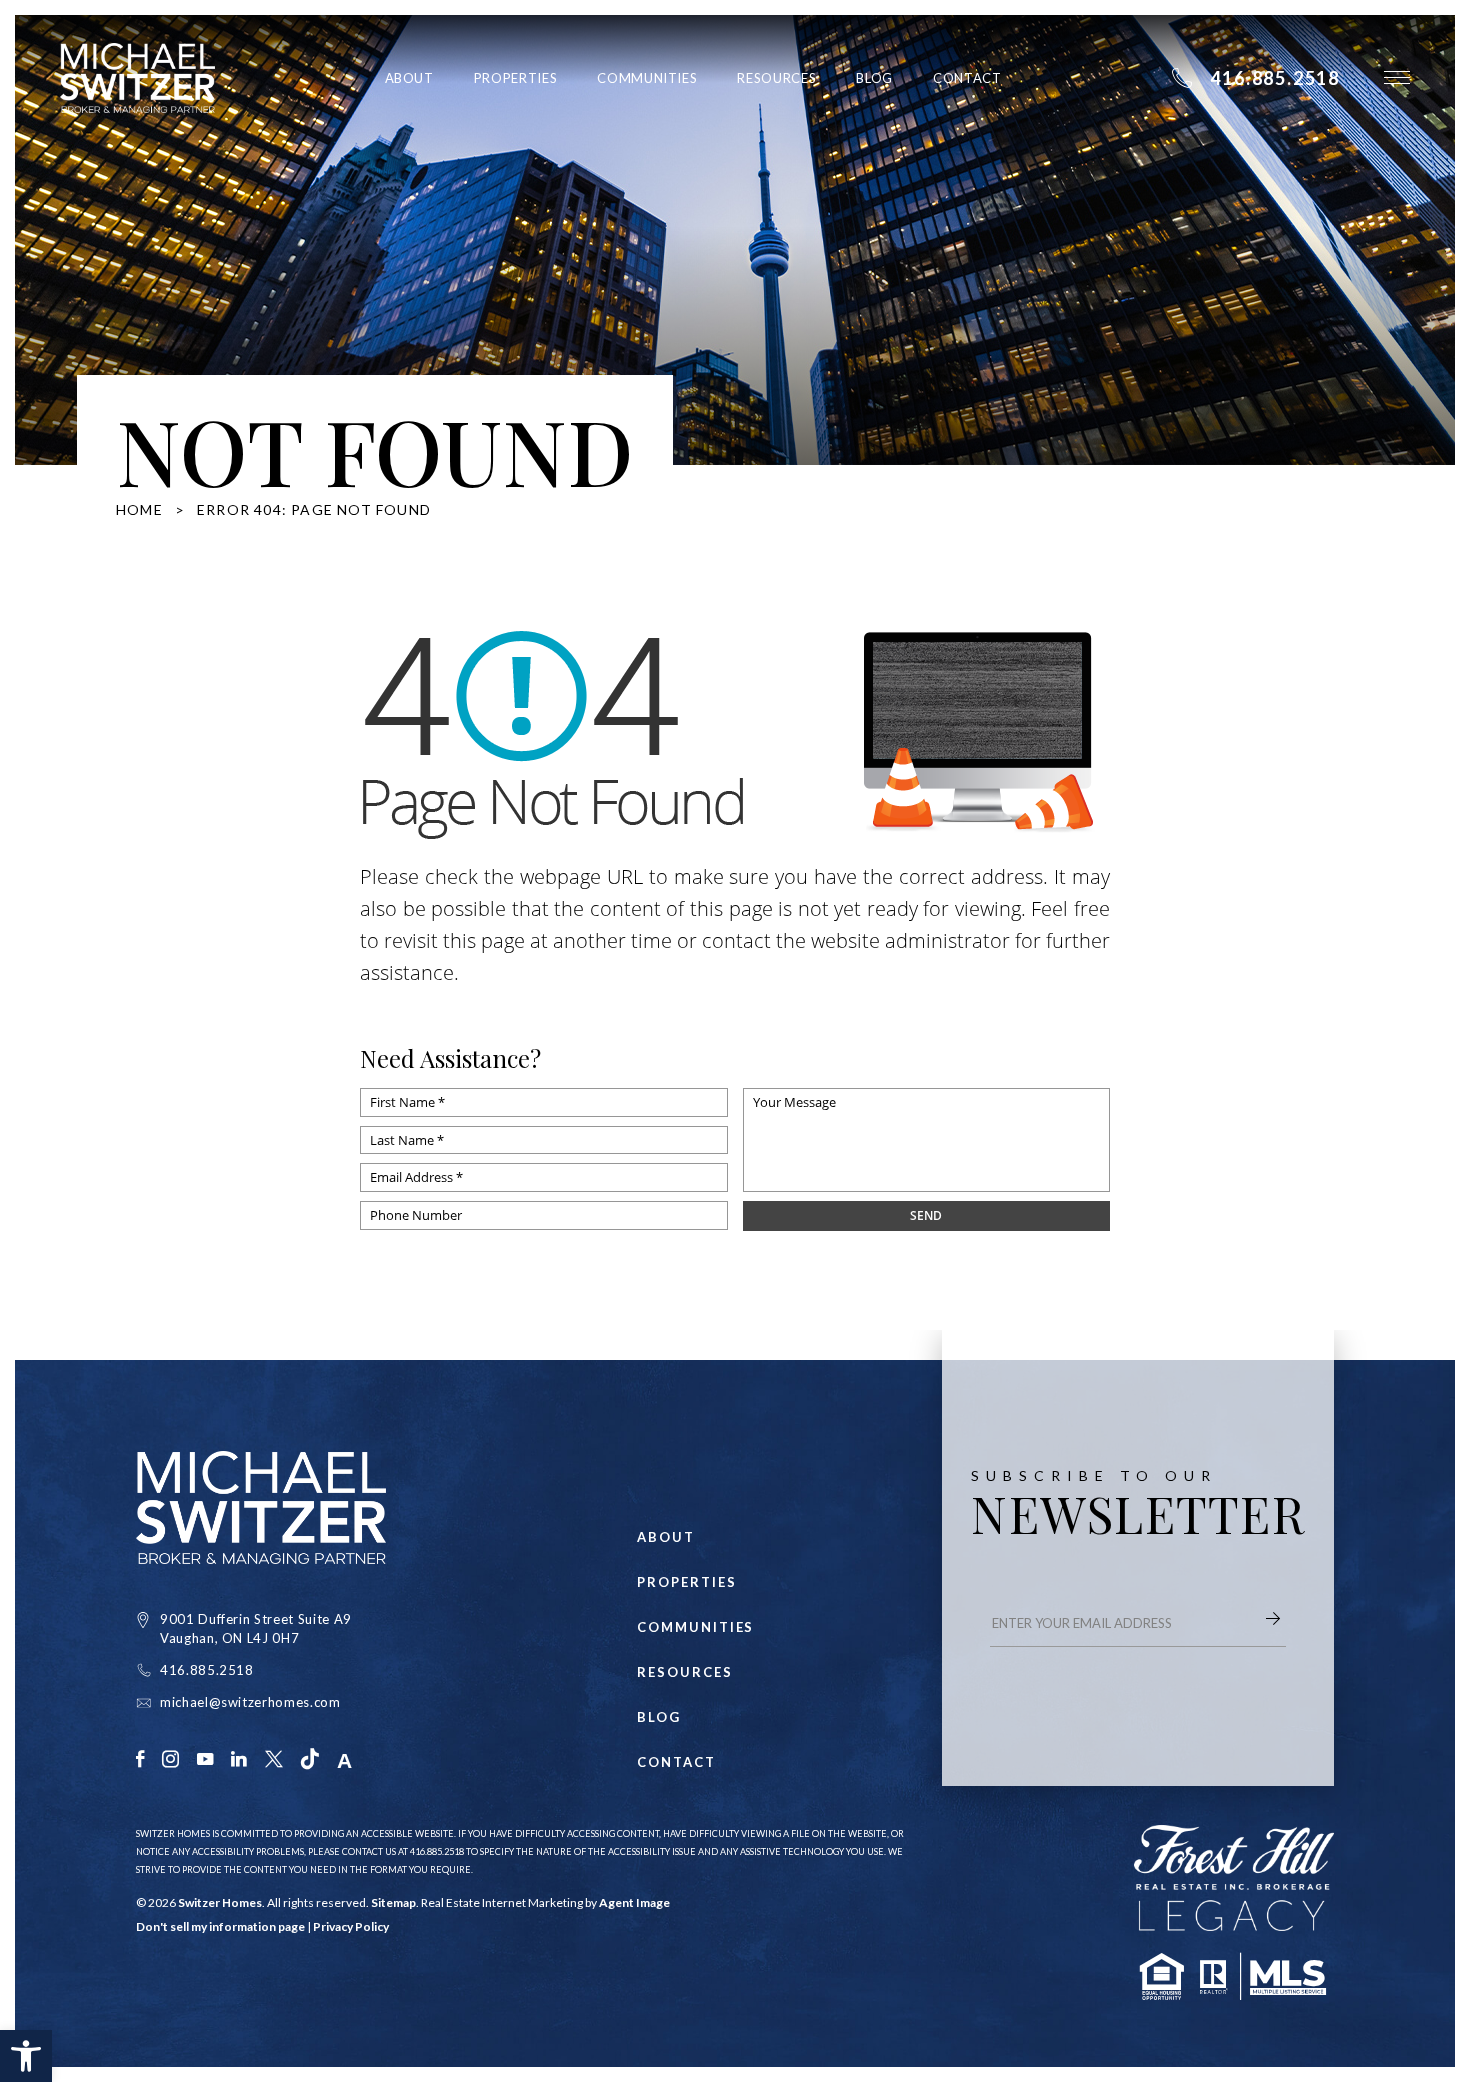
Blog (874, 78)
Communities (647, 78)
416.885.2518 (207, 1670)
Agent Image (634, 1902)
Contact (967, 78)
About (409, 78)
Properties (516, 78)
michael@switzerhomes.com (250, 1702)
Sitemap (393, 1902)
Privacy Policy (351, 1926)
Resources (776, 78)
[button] (26, 2056)
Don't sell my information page (220, 1926)
